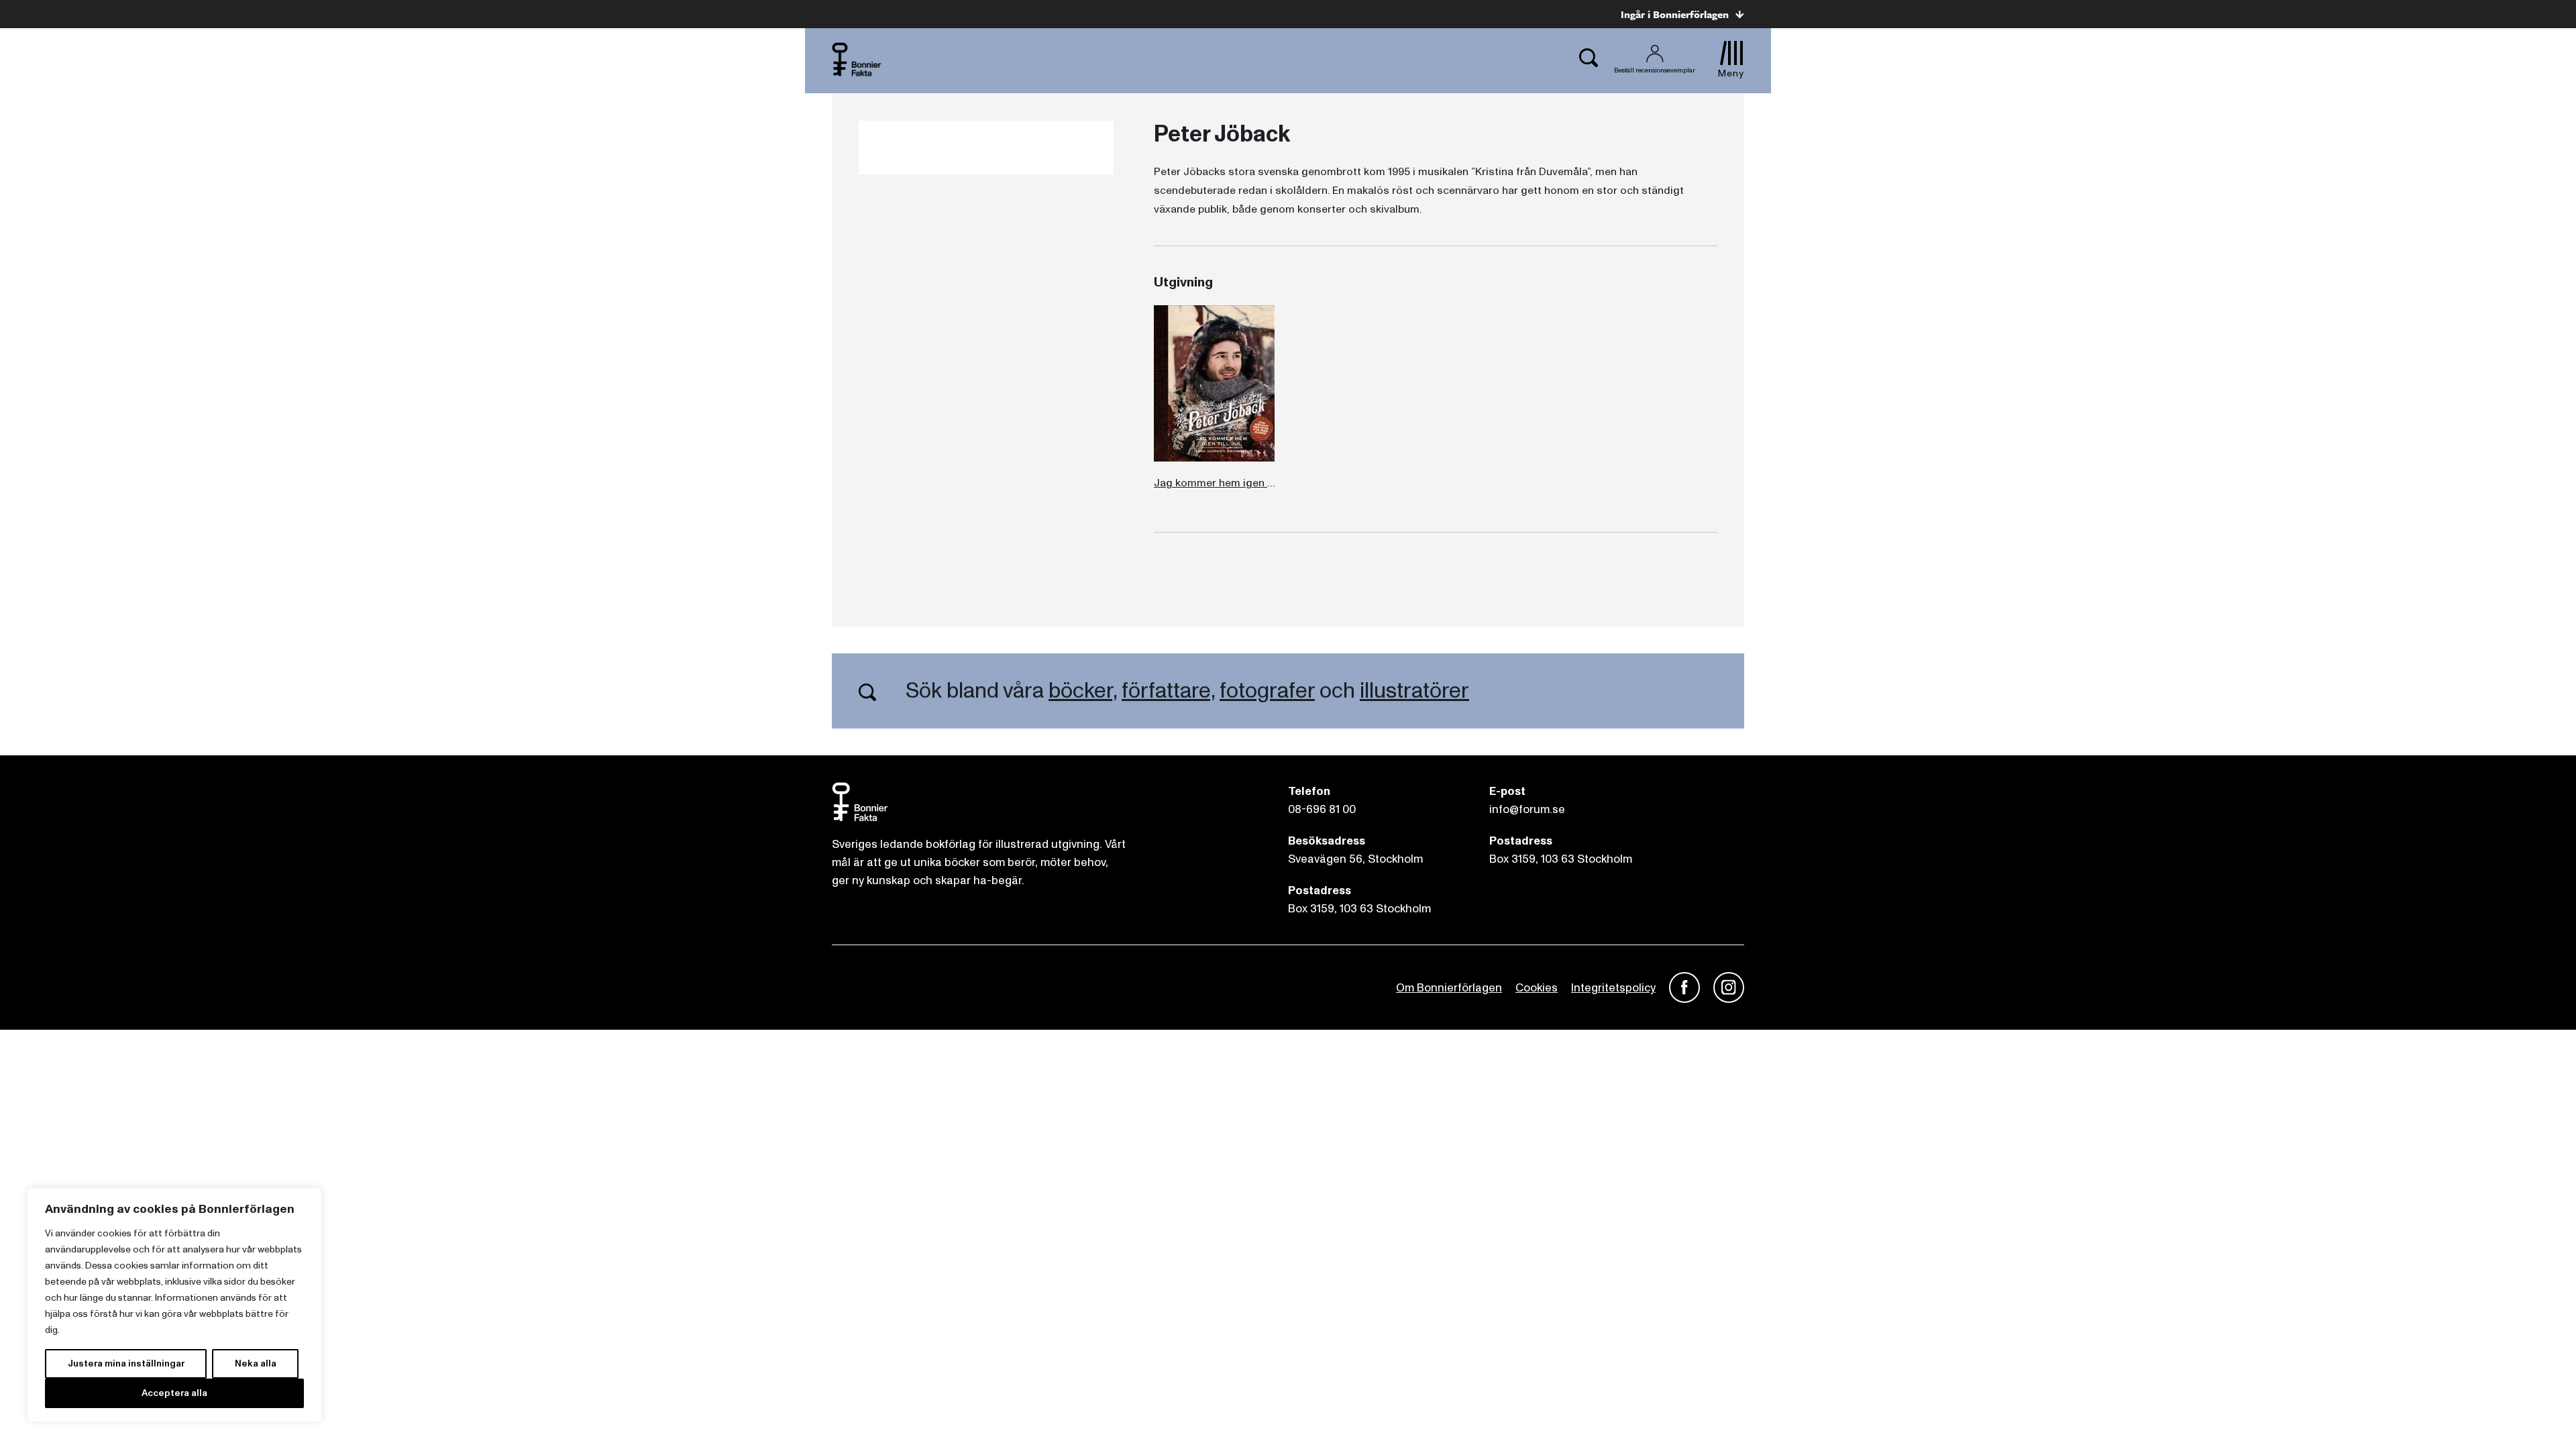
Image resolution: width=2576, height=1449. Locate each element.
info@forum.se (1527, 809)
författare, (1168, 691)
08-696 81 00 (1322, 809)
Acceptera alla (174, 1393)
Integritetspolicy (1613, 988)
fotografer (1267, 691)
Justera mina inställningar (126, 1363)
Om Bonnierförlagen (1449, 988)
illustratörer (1414, 691)
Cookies (1537, 988)
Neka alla (256, 1363)
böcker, (1083, 691)
